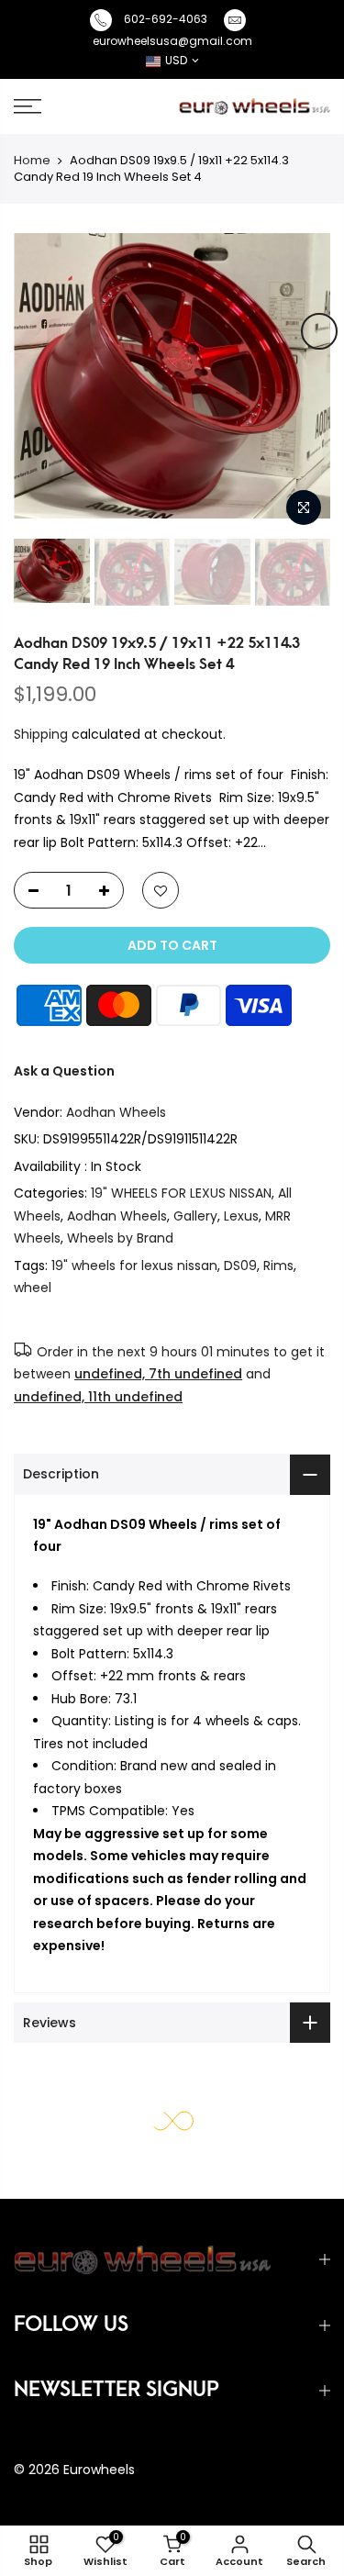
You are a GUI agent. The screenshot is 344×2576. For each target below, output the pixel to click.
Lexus (241, 1216)
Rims (278, 1266)
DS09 (240, 1266)
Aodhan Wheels (116, 1112)
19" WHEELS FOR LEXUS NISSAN (181, 1193)
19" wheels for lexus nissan (134, 1266)
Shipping (41, 734)
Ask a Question (64, 1071)
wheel (33, 1288)
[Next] (319, 331)
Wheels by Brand (120, 1238)
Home (32, 160)
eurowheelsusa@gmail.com (172, 41)
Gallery (195, 1216)
